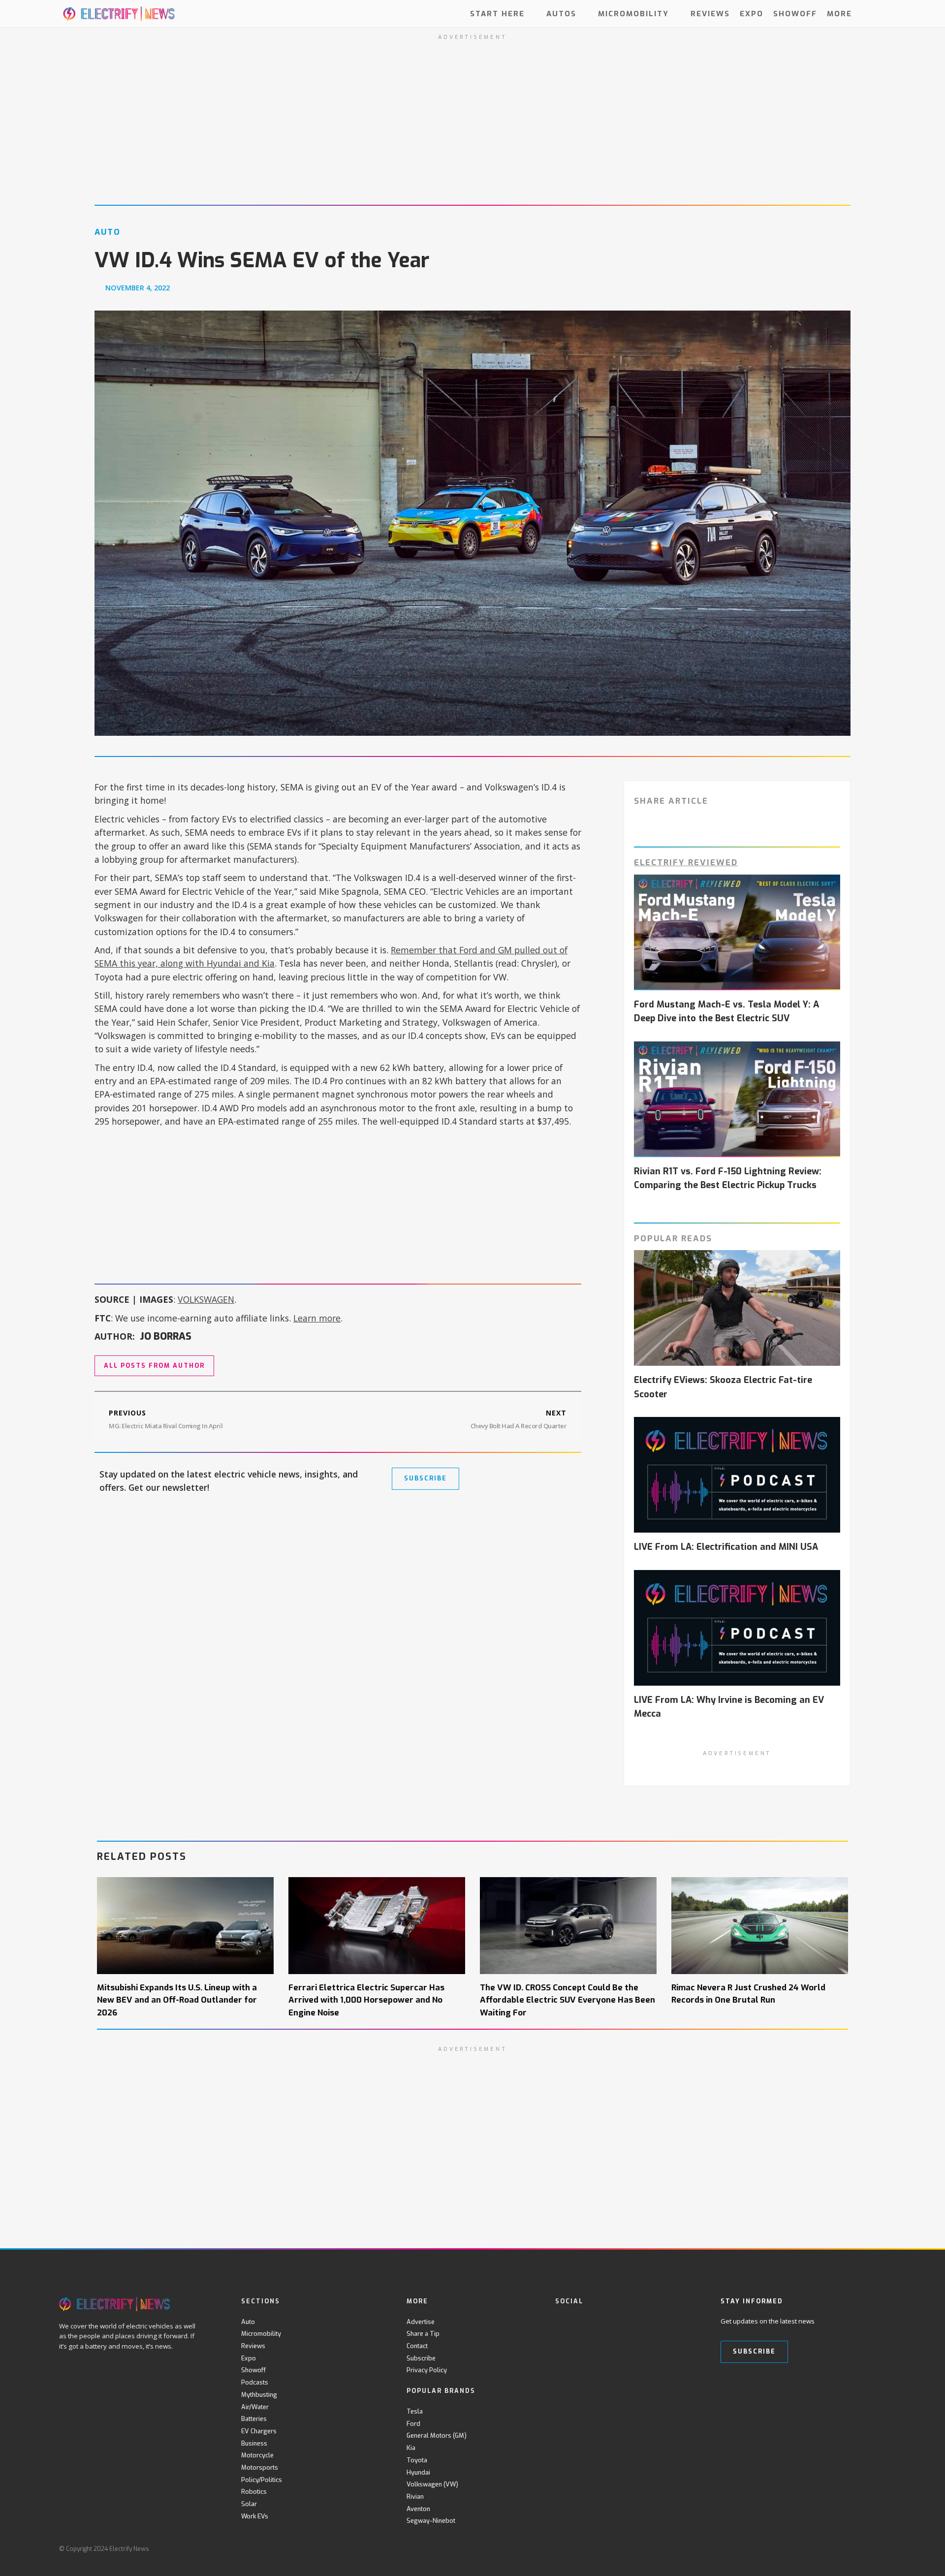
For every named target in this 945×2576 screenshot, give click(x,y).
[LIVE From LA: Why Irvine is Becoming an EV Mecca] (737, 1628)
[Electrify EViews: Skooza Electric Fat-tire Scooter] (737, 1308)
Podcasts (255, 2382)
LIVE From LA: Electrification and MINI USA (726, 1547)
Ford (413, 2424)
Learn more (317, 1318)
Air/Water (255, 2407)
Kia (411, 2448)
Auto (248, 2322)
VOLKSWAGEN (206, 1299)
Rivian (415, 2497)
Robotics (254, 2492)
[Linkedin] (642, 2322)
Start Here (497, 13)
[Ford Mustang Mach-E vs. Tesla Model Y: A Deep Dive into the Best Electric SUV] (737, 933)
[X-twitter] (581, 2322)
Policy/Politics (262, 2480)
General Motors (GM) (437, 2435)
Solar (249, 2504)
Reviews (710, 13)
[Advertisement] (338, 1202)
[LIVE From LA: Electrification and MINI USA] (737, 1475)
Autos (561, 13)
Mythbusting (259, 2395)
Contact (417, 2346)
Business (254, 2443)
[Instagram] (621, 2322)
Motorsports (260, 2467)
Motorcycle (257, 2455)
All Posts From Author (154, 1366)
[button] (877, 14)
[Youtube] (601, 2322)
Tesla (415, 2411)
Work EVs (255, 2516)
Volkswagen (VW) (432, 2484)
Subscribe (421, 2358)
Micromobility (633, 13)
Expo (752, 13)
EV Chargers (259, 2431)
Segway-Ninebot (431, 2521)
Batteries (254, 2419)
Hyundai (418, 2472)
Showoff (795, 13)
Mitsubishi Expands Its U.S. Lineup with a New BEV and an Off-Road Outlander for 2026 (177, 2000)
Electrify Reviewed (686, 862)
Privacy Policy (427, 2370)
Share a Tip (423, 2334)
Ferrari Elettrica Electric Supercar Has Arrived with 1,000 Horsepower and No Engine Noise (366, 2000)
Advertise (421, 2322)
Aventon (418, 2509)
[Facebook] (561, 2322)
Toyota (417, 2460)
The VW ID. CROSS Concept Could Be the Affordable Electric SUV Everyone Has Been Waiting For (567, 2000)
